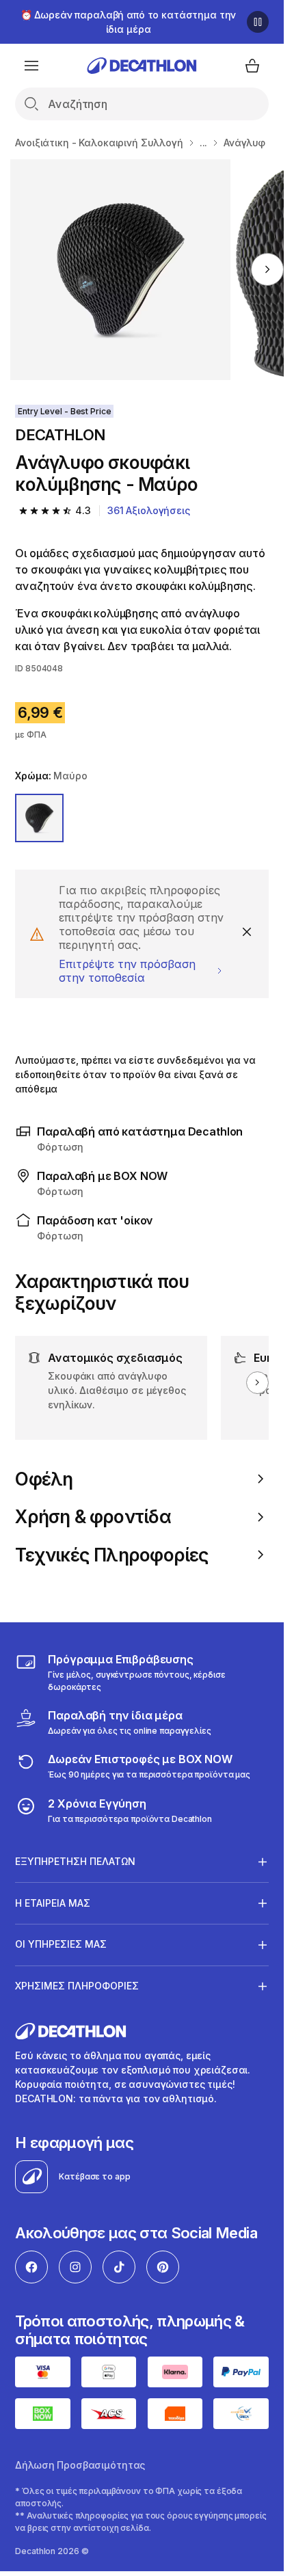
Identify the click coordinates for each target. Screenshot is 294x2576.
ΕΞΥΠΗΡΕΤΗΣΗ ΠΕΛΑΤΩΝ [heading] (75, 1861)
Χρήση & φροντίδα (93, 1517)
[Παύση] (258, 22)
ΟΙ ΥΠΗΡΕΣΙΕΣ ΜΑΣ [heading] (61, 1944)
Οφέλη (44, 1479)
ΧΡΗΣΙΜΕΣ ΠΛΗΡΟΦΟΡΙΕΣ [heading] (77, 1986)
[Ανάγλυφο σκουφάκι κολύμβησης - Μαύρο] (121, 270)
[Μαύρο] (39, 818)
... (204, 143)
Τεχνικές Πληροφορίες (112, 1555)
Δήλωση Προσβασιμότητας (80, 2465)
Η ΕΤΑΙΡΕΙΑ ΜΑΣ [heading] (53, 1903)
